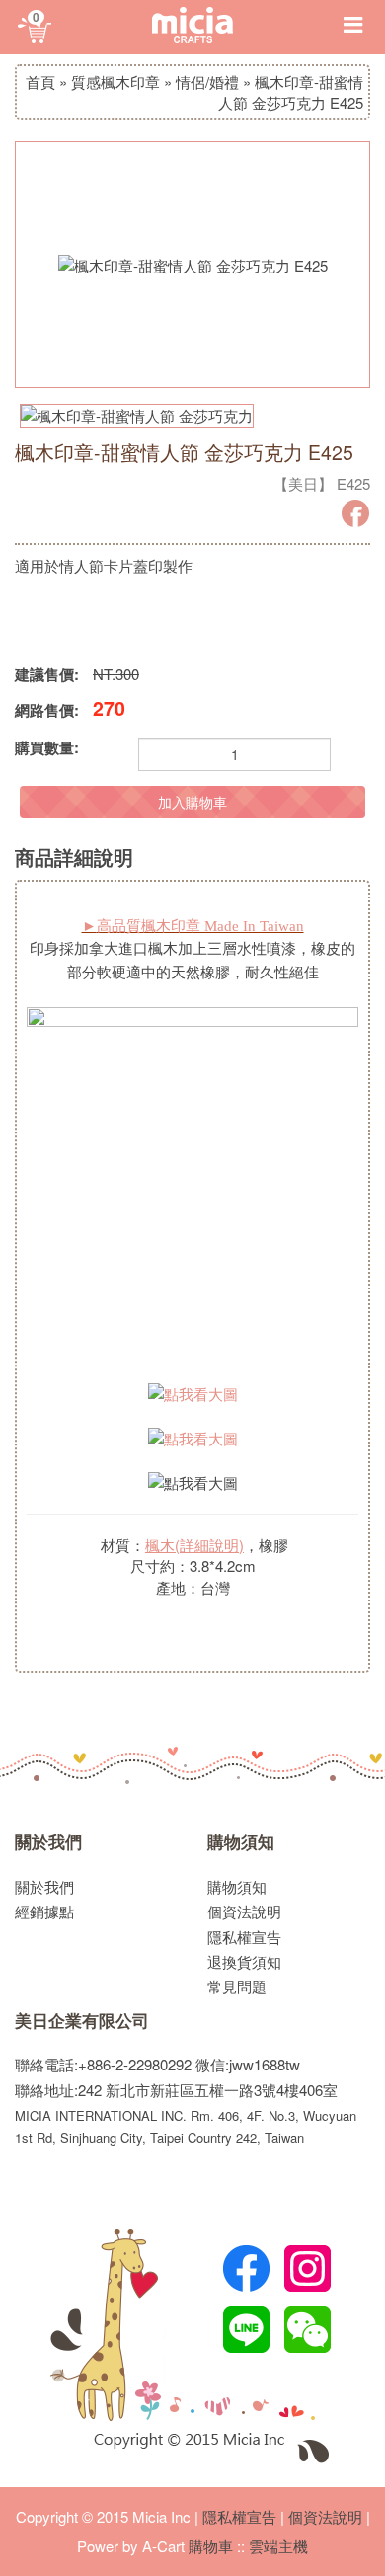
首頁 (40, 81)
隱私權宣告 (244, 1937)
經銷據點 (44, 1911)
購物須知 (241, 1842)
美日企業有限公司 (82, 2021)
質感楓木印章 (115, 81)
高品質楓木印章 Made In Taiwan (193, 926)
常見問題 (237, 1986)
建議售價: (47, 675)
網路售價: (47, 710)
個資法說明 (244, 1911)
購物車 (211, 2546)
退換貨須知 (244, 1961)
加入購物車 (192, 802)
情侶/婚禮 (207, 81)
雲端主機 (278, 2546)
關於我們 (48, 1842)
